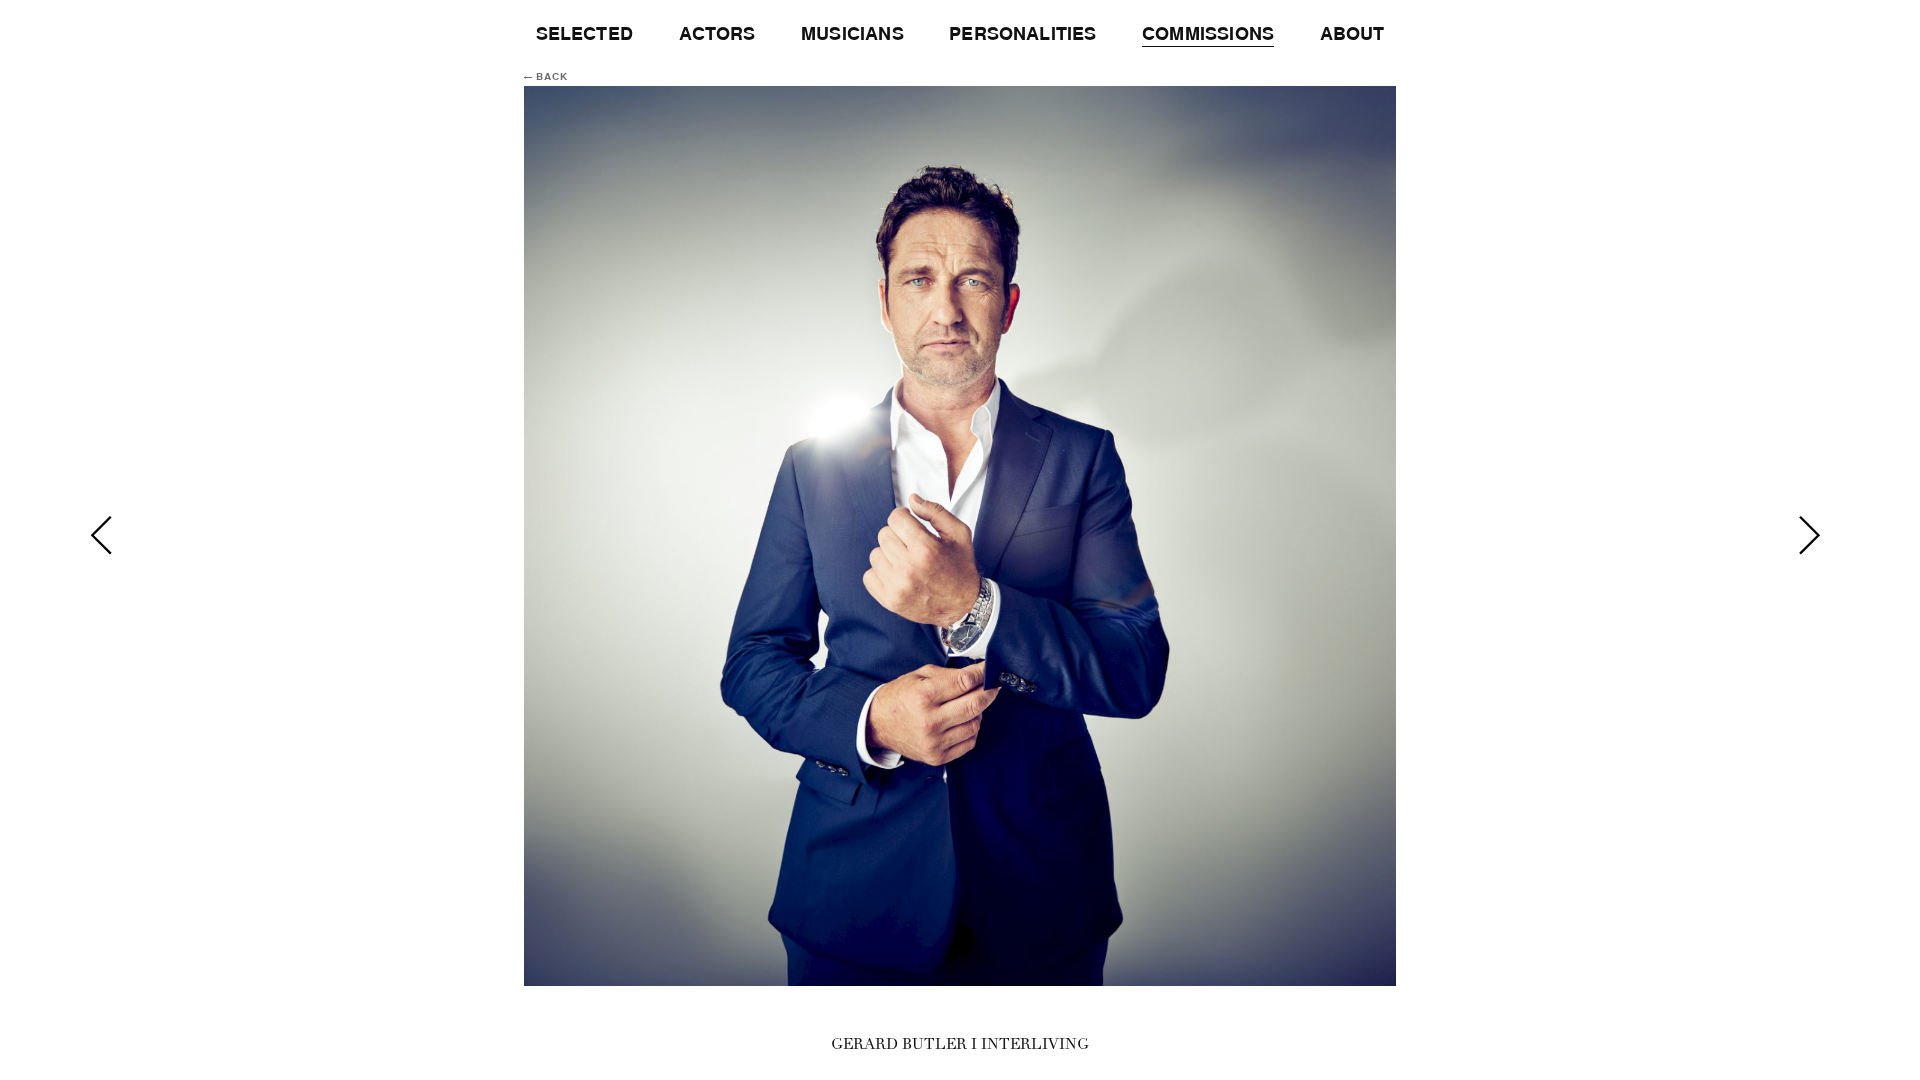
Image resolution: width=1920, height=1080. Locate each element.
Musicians (852, 34)
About (1352, 34)
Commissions (1208, 34)
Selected (584, 34)
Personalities (1022, 34)
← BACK (546, 77)
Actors (717, 34)
